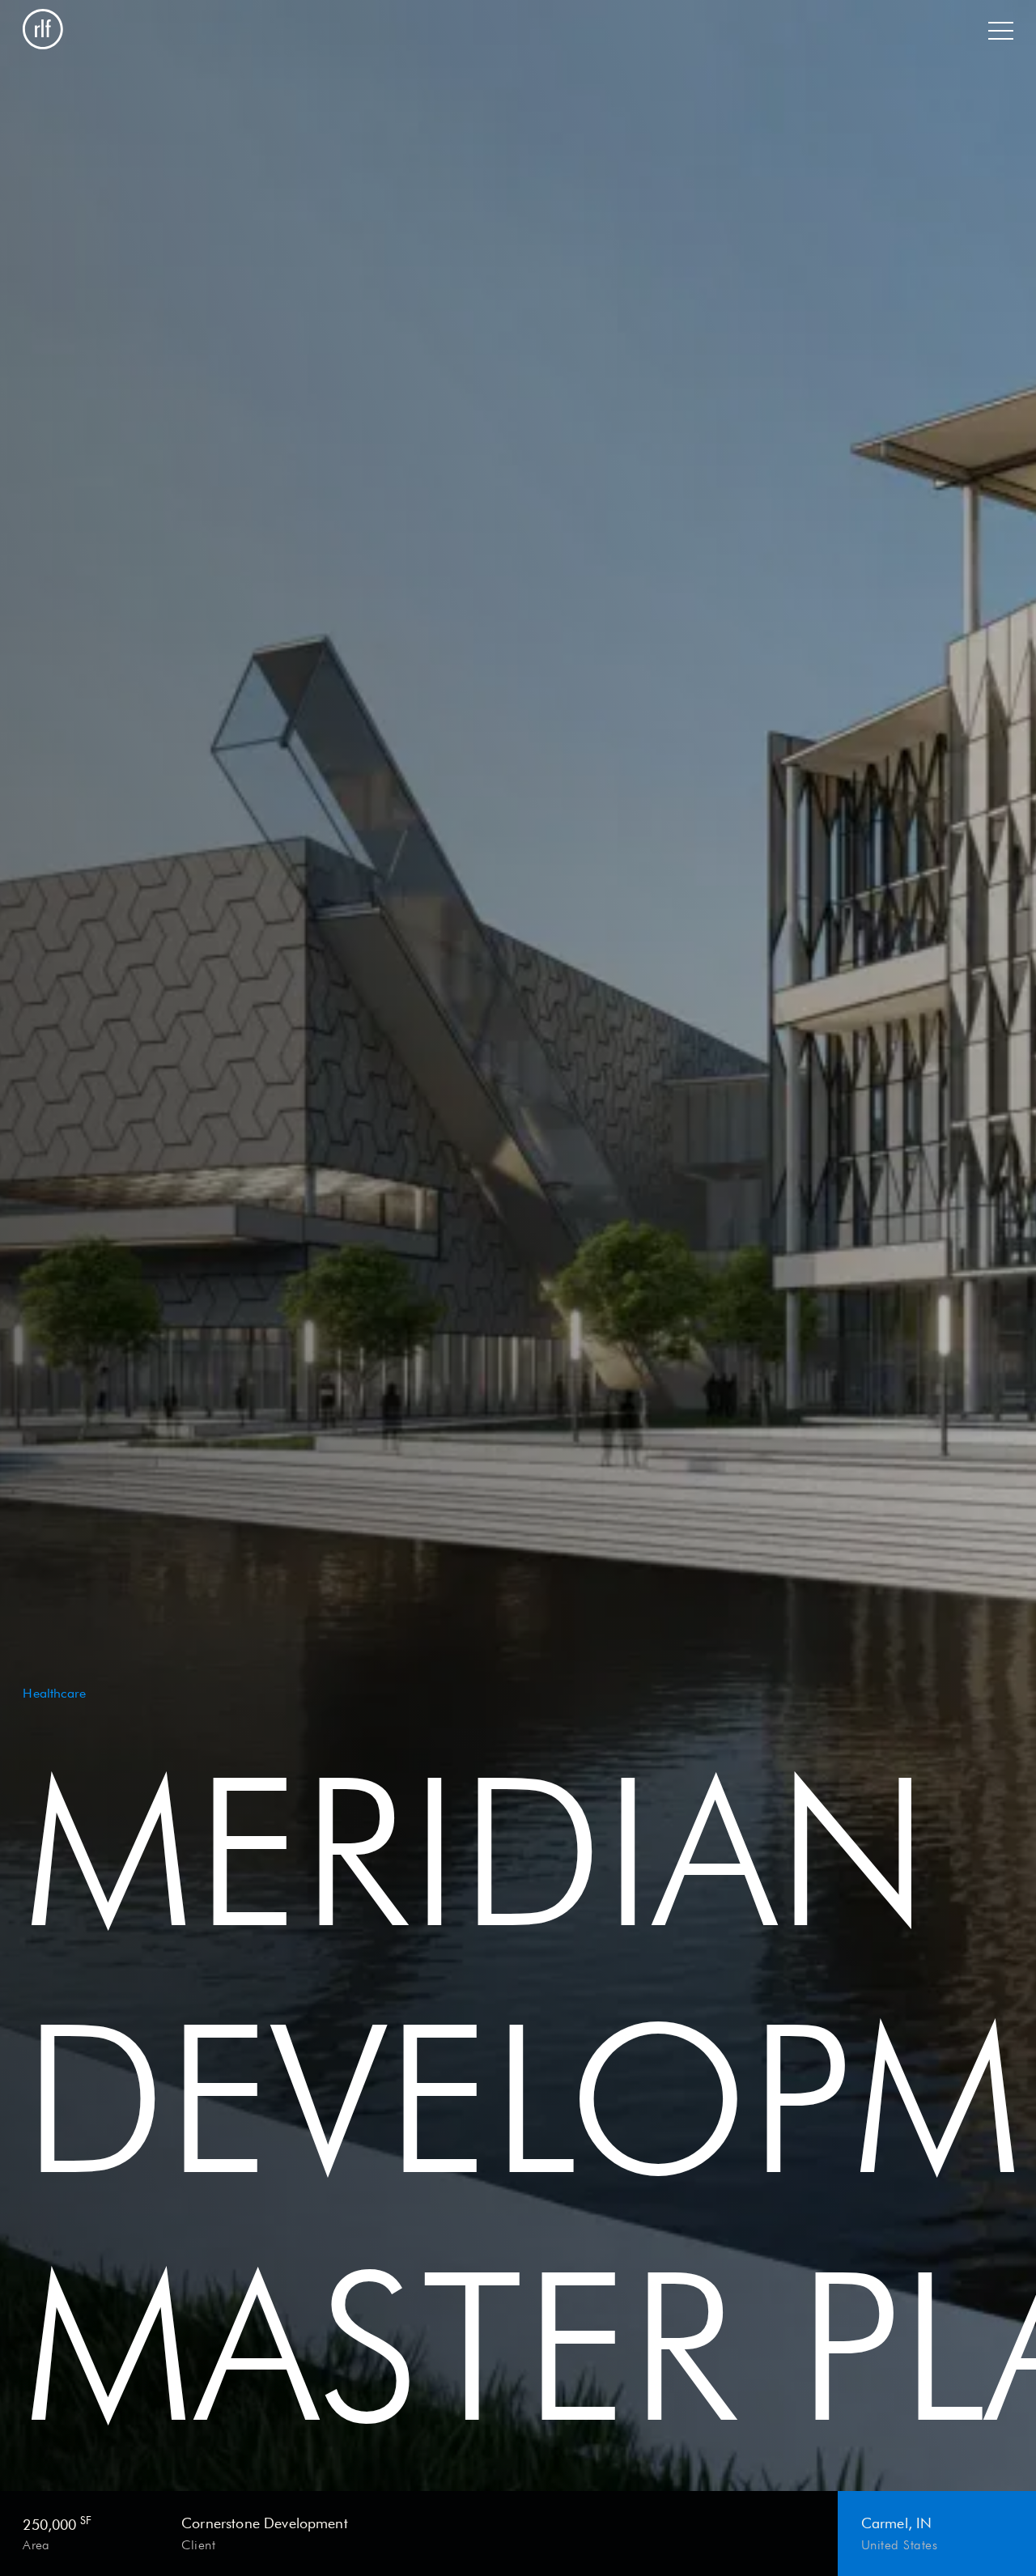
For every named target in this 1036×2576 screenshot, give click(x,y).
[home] (43, 31)
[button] (1000, 31)
